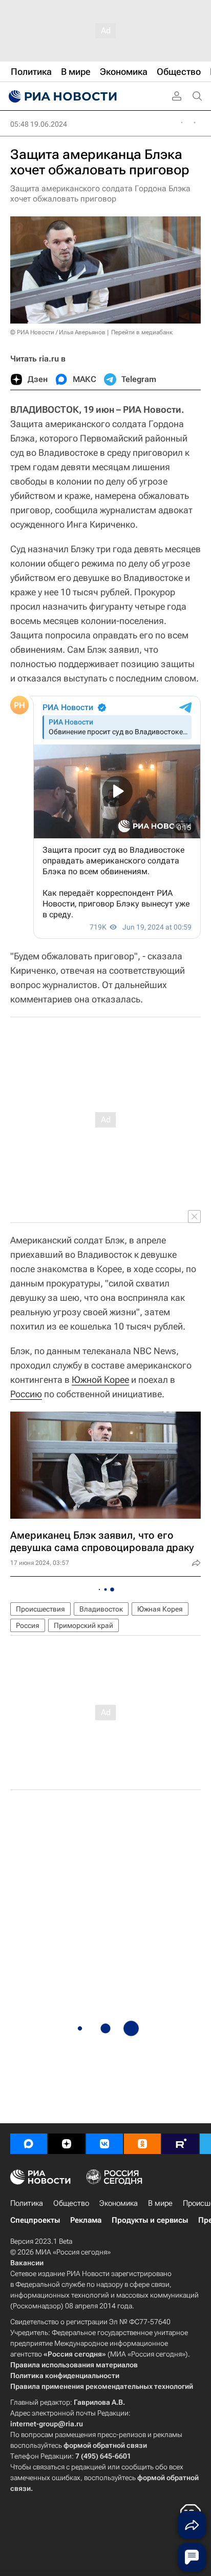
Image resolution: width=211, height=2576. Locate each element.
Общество (71, 2203)
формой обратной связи (105, 2445)
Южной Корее (100, 1380)
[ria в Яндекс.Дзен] (67, 2144)
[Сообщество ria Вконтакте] (104, 2144)
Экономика (119, 2203)
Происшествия (40, 1609)
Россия (28, 1625)
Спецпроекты (35, 2220)
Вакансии (27, 2263)
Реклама (86, 2220)
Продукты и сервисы (150, 2220)
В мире (160, 2203)
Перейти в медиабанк (142, 332)
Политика (27, 2203)
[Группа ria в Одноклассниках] (142, 2144)
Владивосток (101, 1609)
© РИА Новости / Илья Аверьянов (58, 332)
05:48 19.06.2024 (39, 124)
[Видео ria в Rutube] (180, 2144)
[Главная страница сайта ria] (61, 96)
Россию (26, 1394)
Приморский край (83, 1625)
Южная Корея (160, 1609)
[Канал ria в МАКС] (29, 2144)
